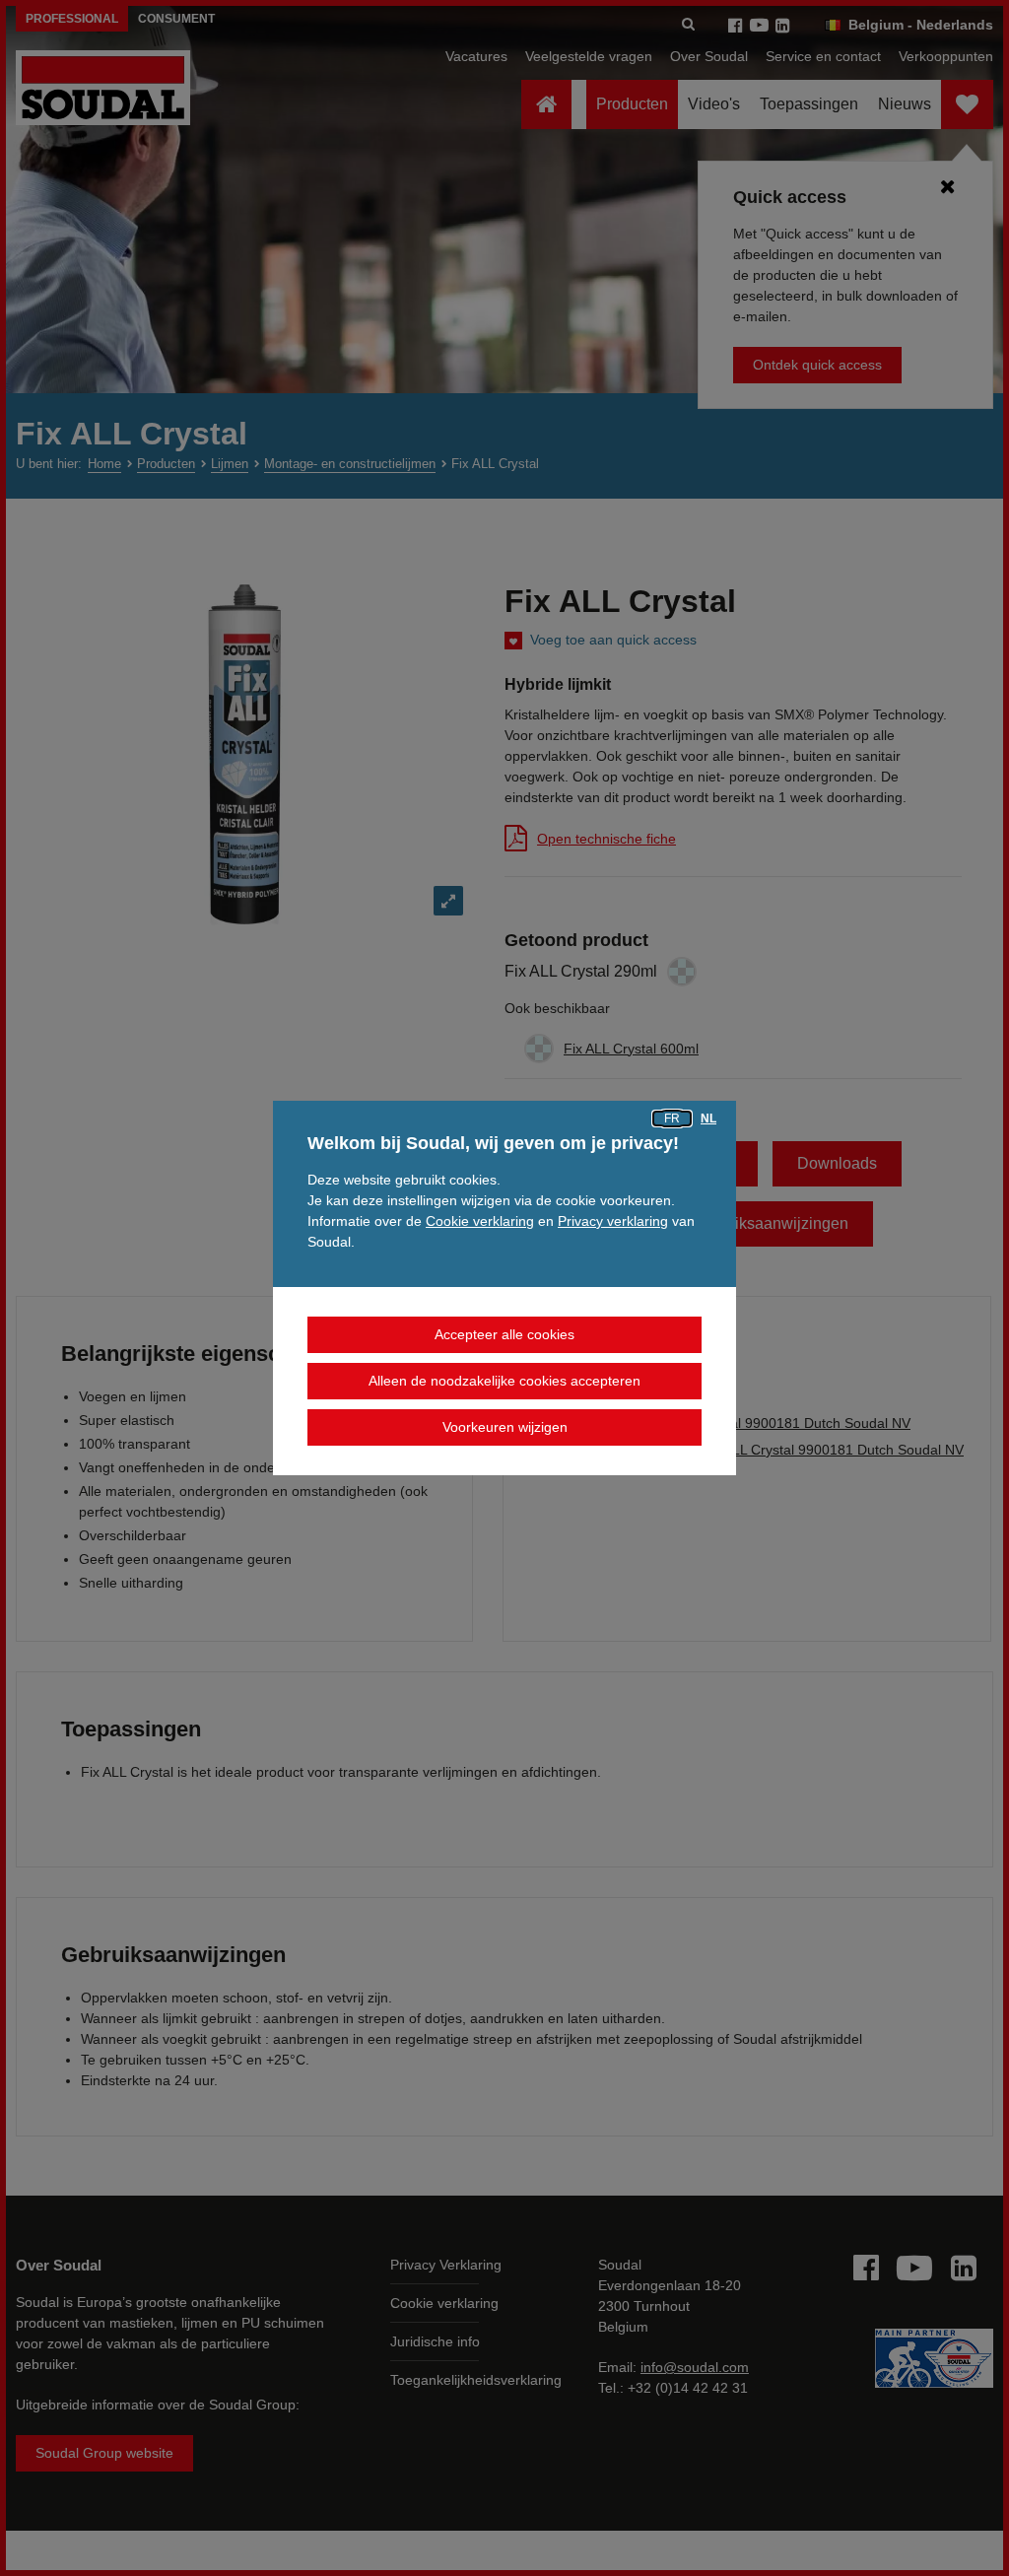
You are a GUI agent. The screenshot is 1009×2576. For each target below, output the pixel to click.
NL (708, 1119)
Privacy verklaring (613, 1221)
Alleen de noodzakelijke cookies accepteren (504, 1381)
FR (672, 1119)
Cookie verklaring (480, 1221)
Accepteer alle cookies (504, 1334)
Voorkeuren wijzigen (505, 1427)
